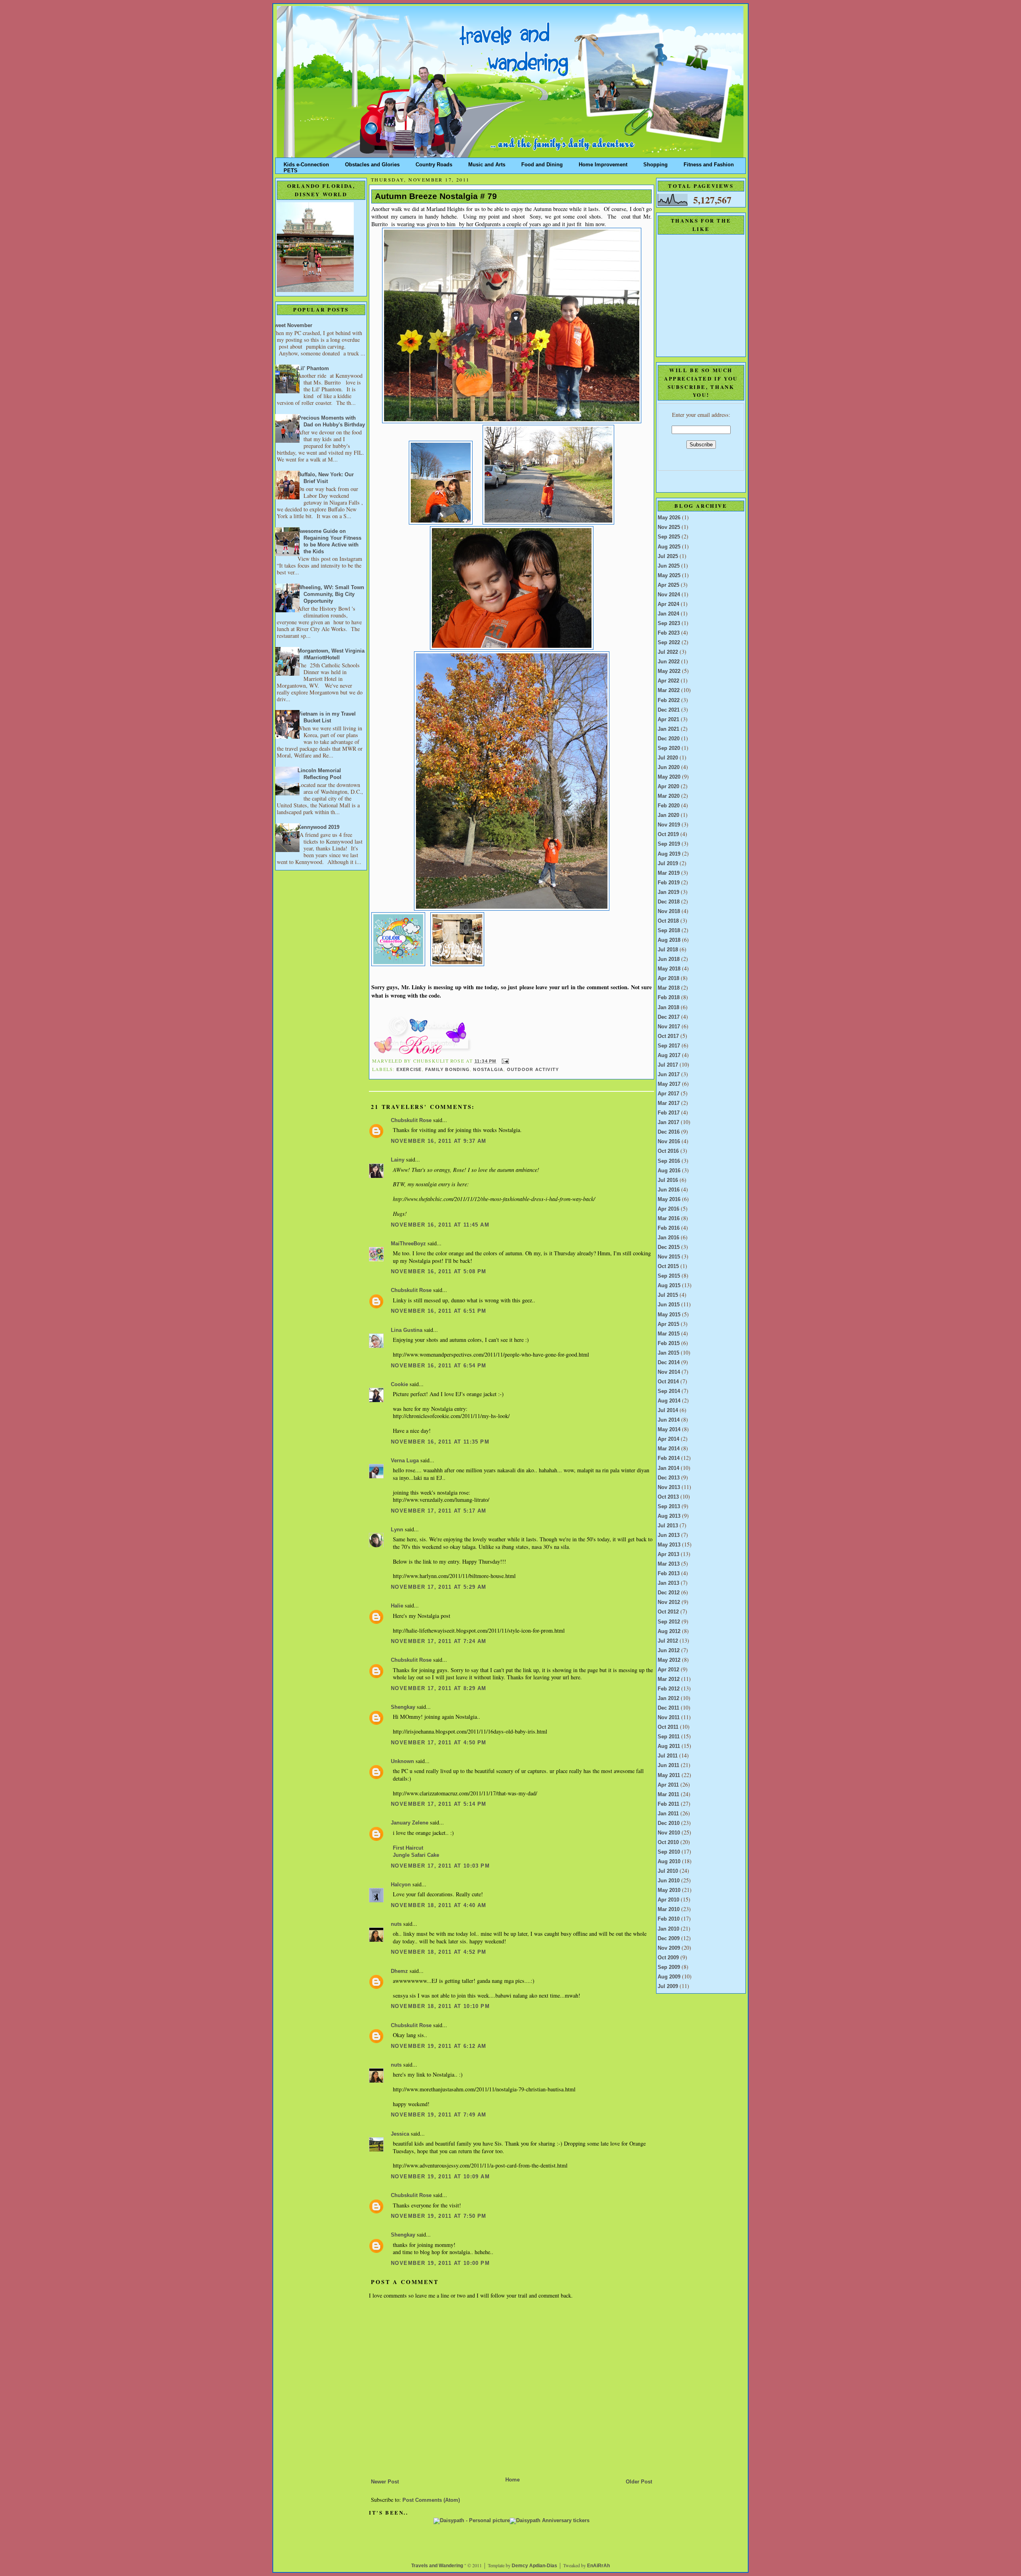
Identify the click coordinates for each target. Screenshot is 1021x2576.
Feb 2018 (669, 998)
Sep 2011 (669, 1737)
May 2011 (669, 1775)
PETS (291, 169)
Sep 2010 (669, 1852)
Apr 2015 (668, 1324)
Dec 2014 (669, 1363)
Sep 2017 (669, 1046)
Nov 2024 (669, 595)
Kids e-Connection (306, 163)
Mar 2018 (669, 988)
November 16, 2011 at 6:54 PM (439, 1366)
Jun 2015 (669, 1305)
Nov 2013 (669, 1487)
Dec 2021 (669, 710)
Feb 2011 (668, 1804)
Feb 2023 (669, 633)
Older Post (639, 2482)
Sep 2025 (669, 537)
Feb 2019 (669, 883)
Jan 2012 (668, 1698)
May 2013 (669, 1545)
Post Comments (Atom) (431, 2500)
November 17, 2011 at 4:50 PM (439, 1743)
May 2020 (669, 777)
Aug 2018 (669, 940)
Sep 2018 (669, 931)
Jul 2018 (668, 950)
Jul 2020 (668, 758)
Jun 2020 (669, 767)
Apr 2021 (668, 720)
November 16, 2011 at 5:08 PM (439, 1272)
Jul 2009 (668, 1986)
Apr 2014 (668, 1439)
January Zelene (410, 1823)
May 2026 (669, 518)
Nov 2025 (669, 527)
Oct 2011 (668, 1727)
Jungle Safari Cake (416, 1855)
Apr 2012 (668, 1670)
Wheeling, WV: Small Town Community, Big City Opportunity (331, 594)
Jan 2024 (668, 614)
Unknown (402, 1761)
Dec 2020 (669, 739)
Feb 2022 (669, 700)
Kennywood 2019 (318, 827)
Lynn (397, 1530)
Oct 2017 (668, 1036)
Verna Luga (405, 1461)
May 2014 (669, 1430)
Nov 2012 (669, 1602)
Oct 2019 (668, 834)
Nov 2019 (669, 825)
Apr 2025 (668, 585)
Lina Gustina (407, 1330)
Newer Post (385, 2482)
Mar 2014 (669, 1449)
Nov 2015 (669, 1257)
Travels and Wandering (437, 2566)
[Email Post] (504, 1061)
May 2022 (669, 671)
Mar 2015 (669, 1334)
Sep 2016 (669, 1161)
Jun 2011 (668, 1765)
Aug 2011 (669, 1746)
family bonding (447, 1069)
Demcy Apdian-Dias (534, 2566)
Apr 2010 (668, 1900)
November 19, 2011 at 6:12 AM (439, 2046)
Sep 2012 (669, 1622)
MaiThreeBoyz (408, 1244)
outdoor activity (533, 1069)
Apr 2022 (668, 681)
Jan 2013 (668, 1583)
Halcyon (401, 1885)
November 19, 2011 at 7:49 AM (439, 2115)
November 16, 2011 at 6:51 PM (439, 1311)
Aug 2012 (669, 1631)
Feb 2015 (669, 1343)
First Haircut (408, 1848)
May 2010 (669, 1890)
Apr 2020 (668, 787)
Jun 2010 (669, 1881)
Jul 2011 (668, 1756)
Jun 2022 (669, 662)
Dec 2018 (669, 902)
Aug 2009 (669, 1977)
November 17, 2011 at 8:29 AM (439, 1688)
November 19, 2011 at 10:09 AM (440, 2177)
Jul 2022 (668, 652)
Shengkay (403, 1707)
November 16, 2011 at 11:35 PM (440, 1442)
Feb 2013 (669, 1574)
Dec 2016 (669, 1132)
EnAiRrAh (598, 2566)
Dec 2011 (668, 1708)
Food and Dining (542, 163)
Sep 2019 (669, 844)
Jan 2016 (668, 1238)
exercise (409, 1069)
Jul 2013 (668, 1526)
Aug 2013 (669, 1516)
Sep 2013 (669, 1507)
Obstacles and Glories (372, 163)
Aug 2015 (669, 1286)
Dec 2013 (669, 1478)
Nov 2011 (669, 1718)
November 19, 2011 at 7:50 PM (439, 2216)
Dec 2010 (669, 1823)
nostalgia (488, 1069)
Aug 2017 (669, 1055)
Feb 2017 (669, 1113)
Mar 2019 (669, 873)
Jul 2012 (668, 1641)
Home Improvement (603, 163)
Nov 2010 (669, 1833)
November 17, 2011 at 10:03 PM (440, 1866)
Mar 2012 (669, 1679)
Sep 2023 (669, 623)
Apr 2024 (668, 604)
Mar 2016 (669, 1219)
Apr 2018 (668, 978)
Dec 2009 (669, 1939)
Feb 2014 (669, 1458)
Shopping (655, 163)
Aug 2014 (669, 1401)
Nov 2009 (669, 1948)
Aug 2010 (669, 1862)
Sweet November (292, 325)
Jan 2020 (668, 815)
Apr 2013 (668, 1554)
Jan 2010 (668, 1929)
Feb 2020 (669, 806)
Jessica (400, 2134)
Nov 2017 (669, 1027)
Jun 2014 (669, 1420)
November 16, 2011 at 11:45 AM (440, 1225)
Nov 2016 (669, 1142)
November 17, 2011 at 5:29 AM (439, 1587)
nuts (396, 1924)
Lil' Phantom (313, 369)
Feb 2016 (669, 1228)
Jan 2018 (668, 1008)
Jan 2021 (668, 729)
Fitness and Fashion (709, 163)
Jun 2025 (669, 566)
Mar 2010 (669, 1909)
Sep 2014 (669, 1391)
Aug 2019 (669, 854)
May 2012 (669, 1660)
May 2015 (669, 1315)
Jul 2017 (668, 1065)
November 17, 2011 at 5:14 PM (439, 1804)
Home (512, 2480)
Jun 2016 (669, 1190)
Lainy (398, 1160)
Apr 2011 (668, 1785)
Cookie (399, 1385)
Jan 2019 (668, 892)
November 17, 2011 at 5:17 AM (439, 1511)
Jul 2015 (668, 1295)
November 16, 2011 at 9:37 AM (439, 1141)
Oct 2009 (668, 1958)
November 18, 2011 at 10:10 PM (440, 2006)
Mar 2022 (669, 690)
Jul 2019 (668, 864)
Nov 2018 (669, 911)
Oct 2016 (668, 1151)
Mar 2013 (669, 1564)
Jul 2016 (668, 1180)
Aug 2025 (669, 547)
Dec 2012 (669, 1593)
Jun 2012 (669, 1651)
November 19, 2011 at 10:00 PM (440, 2263)
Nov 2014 (669, 1372)
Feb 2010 (669, 1919)
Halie (397, 1606)
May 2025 (669, 576)
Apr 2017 (668, 1094)
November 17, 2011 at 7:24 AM (439, 1641)
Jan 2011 (668, 1814)
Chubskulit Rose (411, 1120)
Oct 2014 (668, 1382)
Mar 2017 (669, 1103)
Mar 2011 (668, 1795)
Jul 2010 (668, 1871)
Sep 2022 (669, 643)
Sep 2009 (669, 1967)
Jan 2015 (668, 1353)
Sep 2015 (669, 1276)
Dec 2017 (669, 1017)
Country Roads (434, 163)
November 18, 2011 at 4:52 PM (439, 1952)
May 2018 (669, 969)
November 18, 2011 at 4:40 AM (439, 1905)
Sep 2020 (669, 748)
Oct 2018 (668, 921)
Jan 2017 (668, 1122)
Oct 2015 (668, 1266)
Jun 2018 (669, 959)
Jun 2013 (669, 1535)
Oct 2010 (668, 1842)
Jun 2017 (669, 1075)
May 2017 (669, 1084)
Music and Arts (487, 163)
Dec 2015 (669, 1247)
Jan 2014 (668, 1468)
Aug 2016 (669, 1171)
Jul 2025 (668, 556)
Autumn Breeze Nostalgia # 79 (436, 196)
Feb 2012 (669, 1689)
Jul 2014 (668, 1410)
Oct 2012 (668, 1612)
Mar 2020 (669, 796)
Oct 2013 (668, 1497)
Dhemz (399, 1971)
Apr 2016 (668, 1209)
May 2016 (669, 1199)
